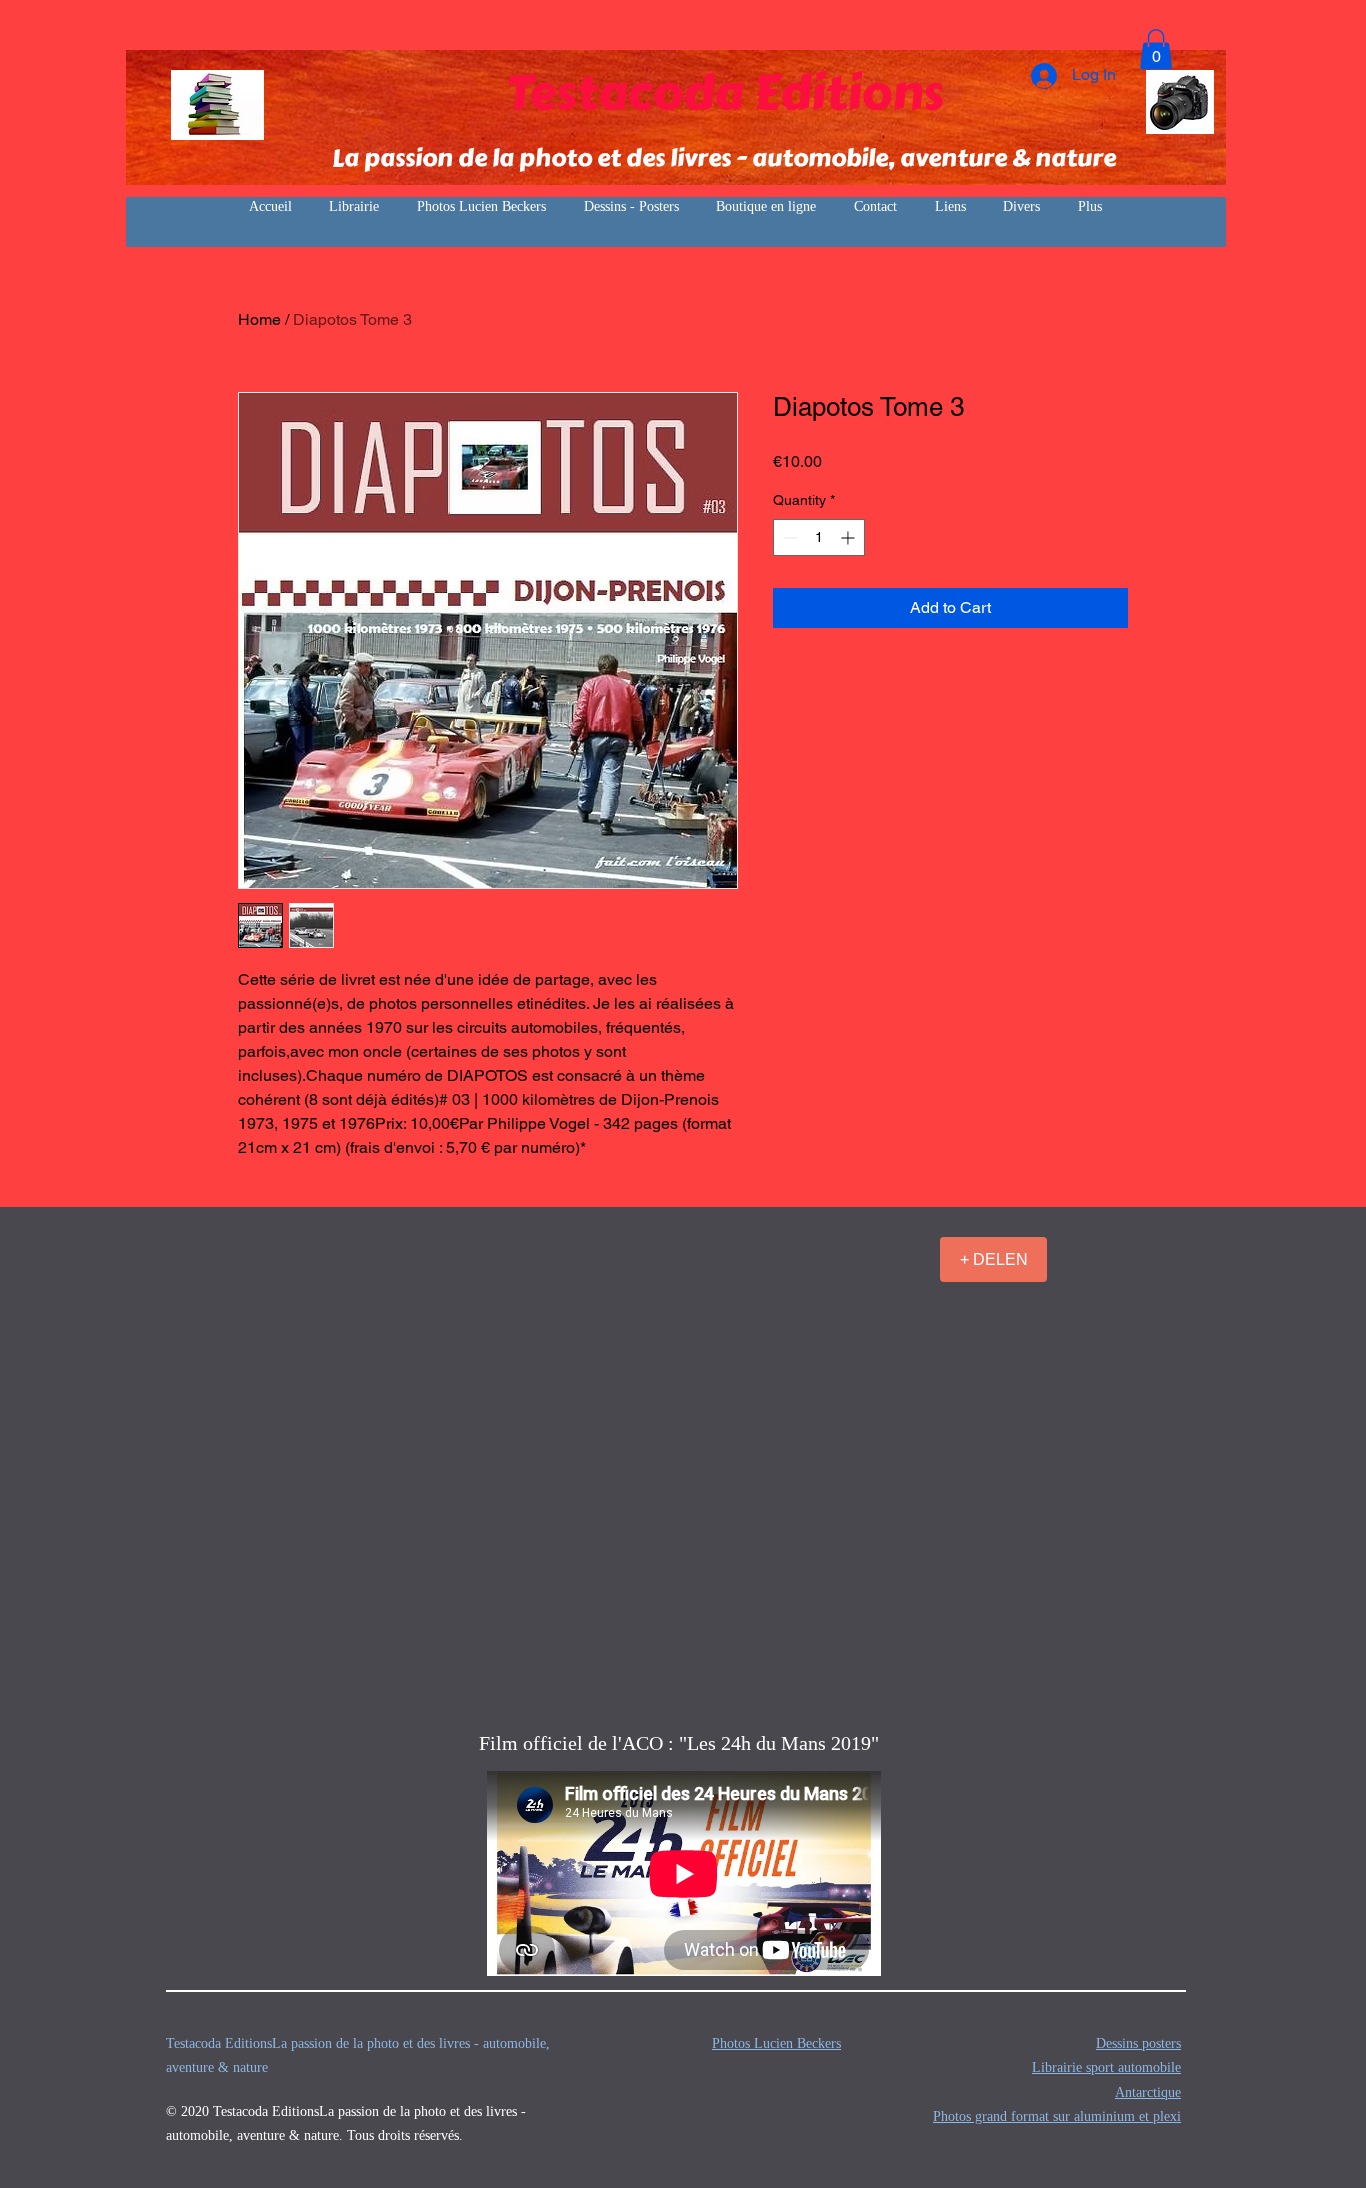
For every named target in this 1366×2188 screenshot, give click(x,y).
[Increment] (849, 537)
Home (259, 319)
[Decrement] (788, 537)
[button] (1156, 49)
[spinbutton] (819, 537)
